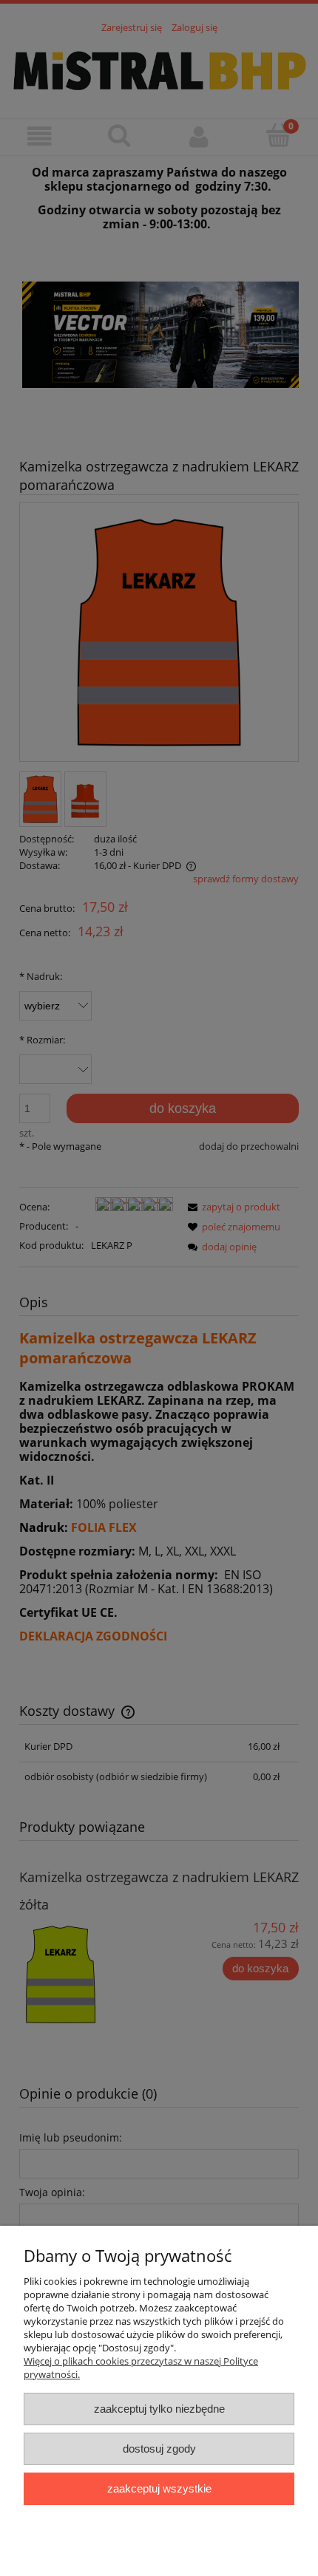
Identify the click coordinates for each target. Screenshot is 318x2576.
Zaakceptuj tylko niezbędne (159, 2409)
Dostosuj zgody (159, 2449)
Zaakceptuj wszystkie (159, 2488)
